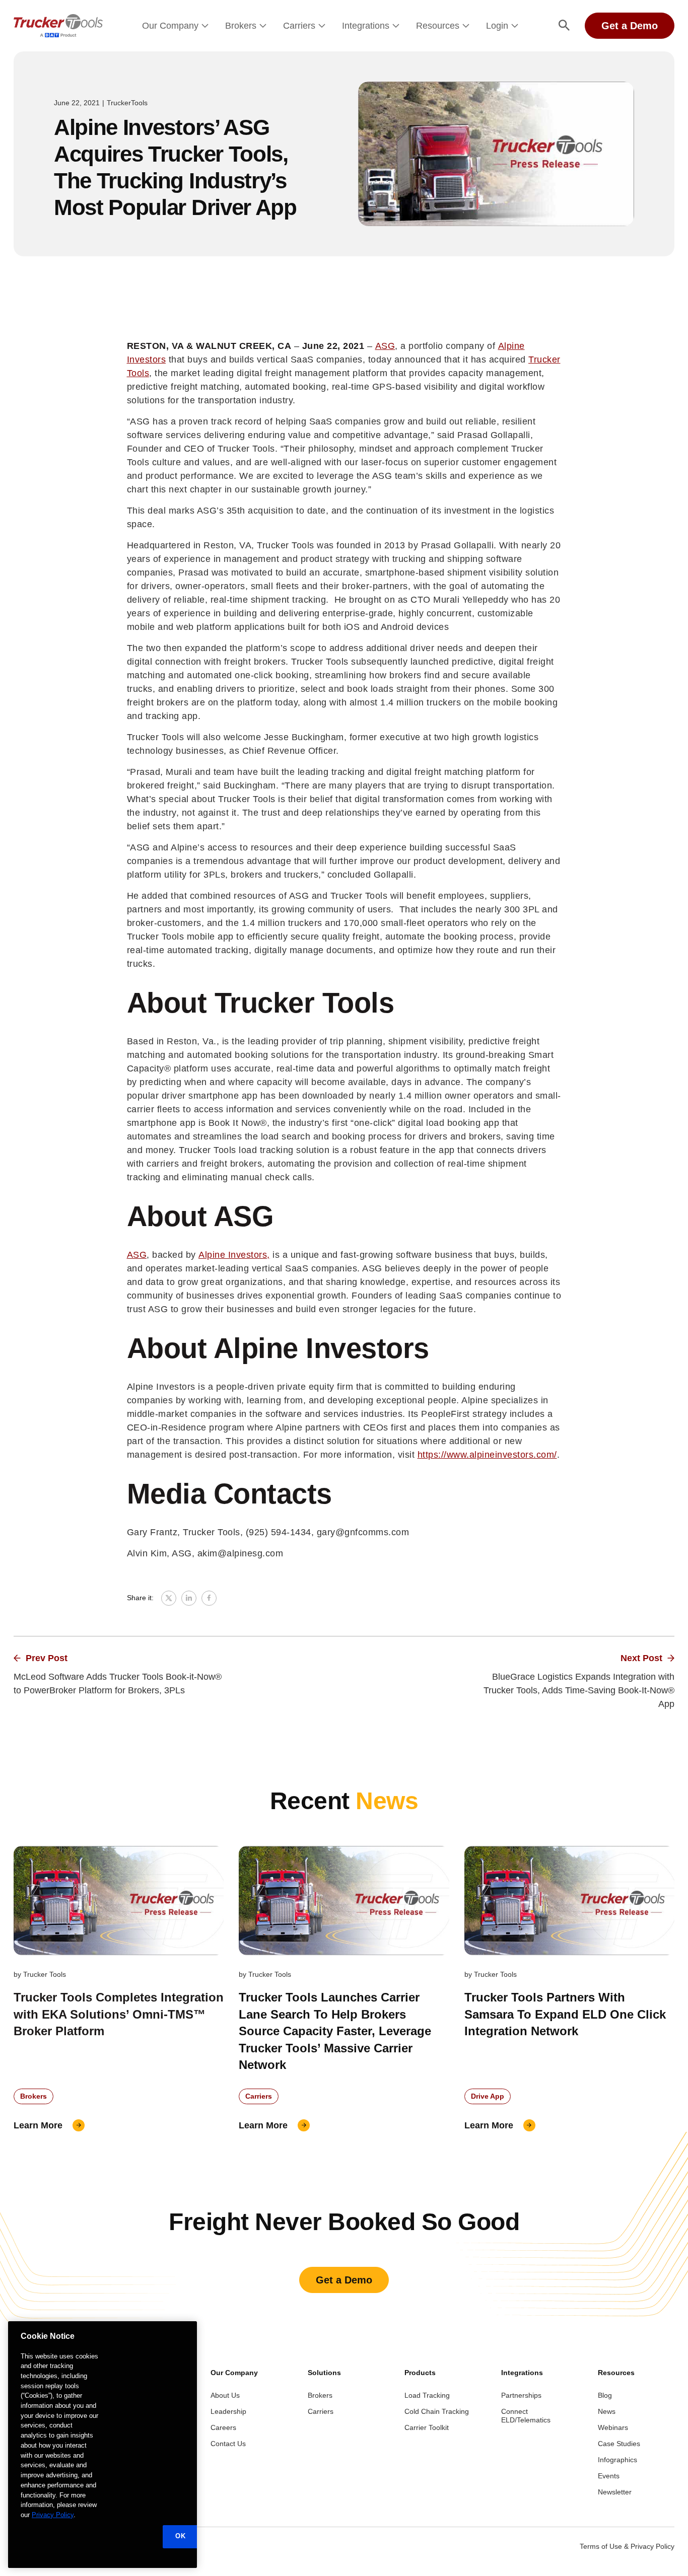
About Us (225, 2395)
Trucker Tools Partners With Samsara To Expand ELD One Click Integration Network (565, 2014)
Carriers (299, 26)
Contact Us (228, 2444)
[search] (564, 26)
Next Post (641, 1658)
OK (180, 2536)
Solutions (324, 2373)
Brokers (241, 26)
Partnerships (521, 2395)
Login (497, 26)
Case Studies (619, 2444)
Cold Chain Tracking (437, 2411)
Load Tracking (427, 2395)
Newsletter (615, 2492)
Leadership (228, 2411)
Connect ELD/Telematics (526, 2416)
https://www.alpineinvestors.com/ (487, 1455)
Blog (605, 2395)
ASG (385, 346)
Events (609, 2476)
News (607, 2411)
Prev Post (47, 1658)
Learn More (38, 2125)
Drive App (488, 2096)
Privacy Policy (53, 2515)
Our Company (170, 26)
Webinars (613, 2427)
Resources (438, 26)
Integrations (366, 26)
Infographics (617, 2460)
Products (420, 2373)
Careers (223, 2427)
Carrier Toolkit (427, 2427)
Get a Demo (630, 26)
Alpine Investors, (234, 1255)
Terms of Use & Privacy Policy (627, 2546)
